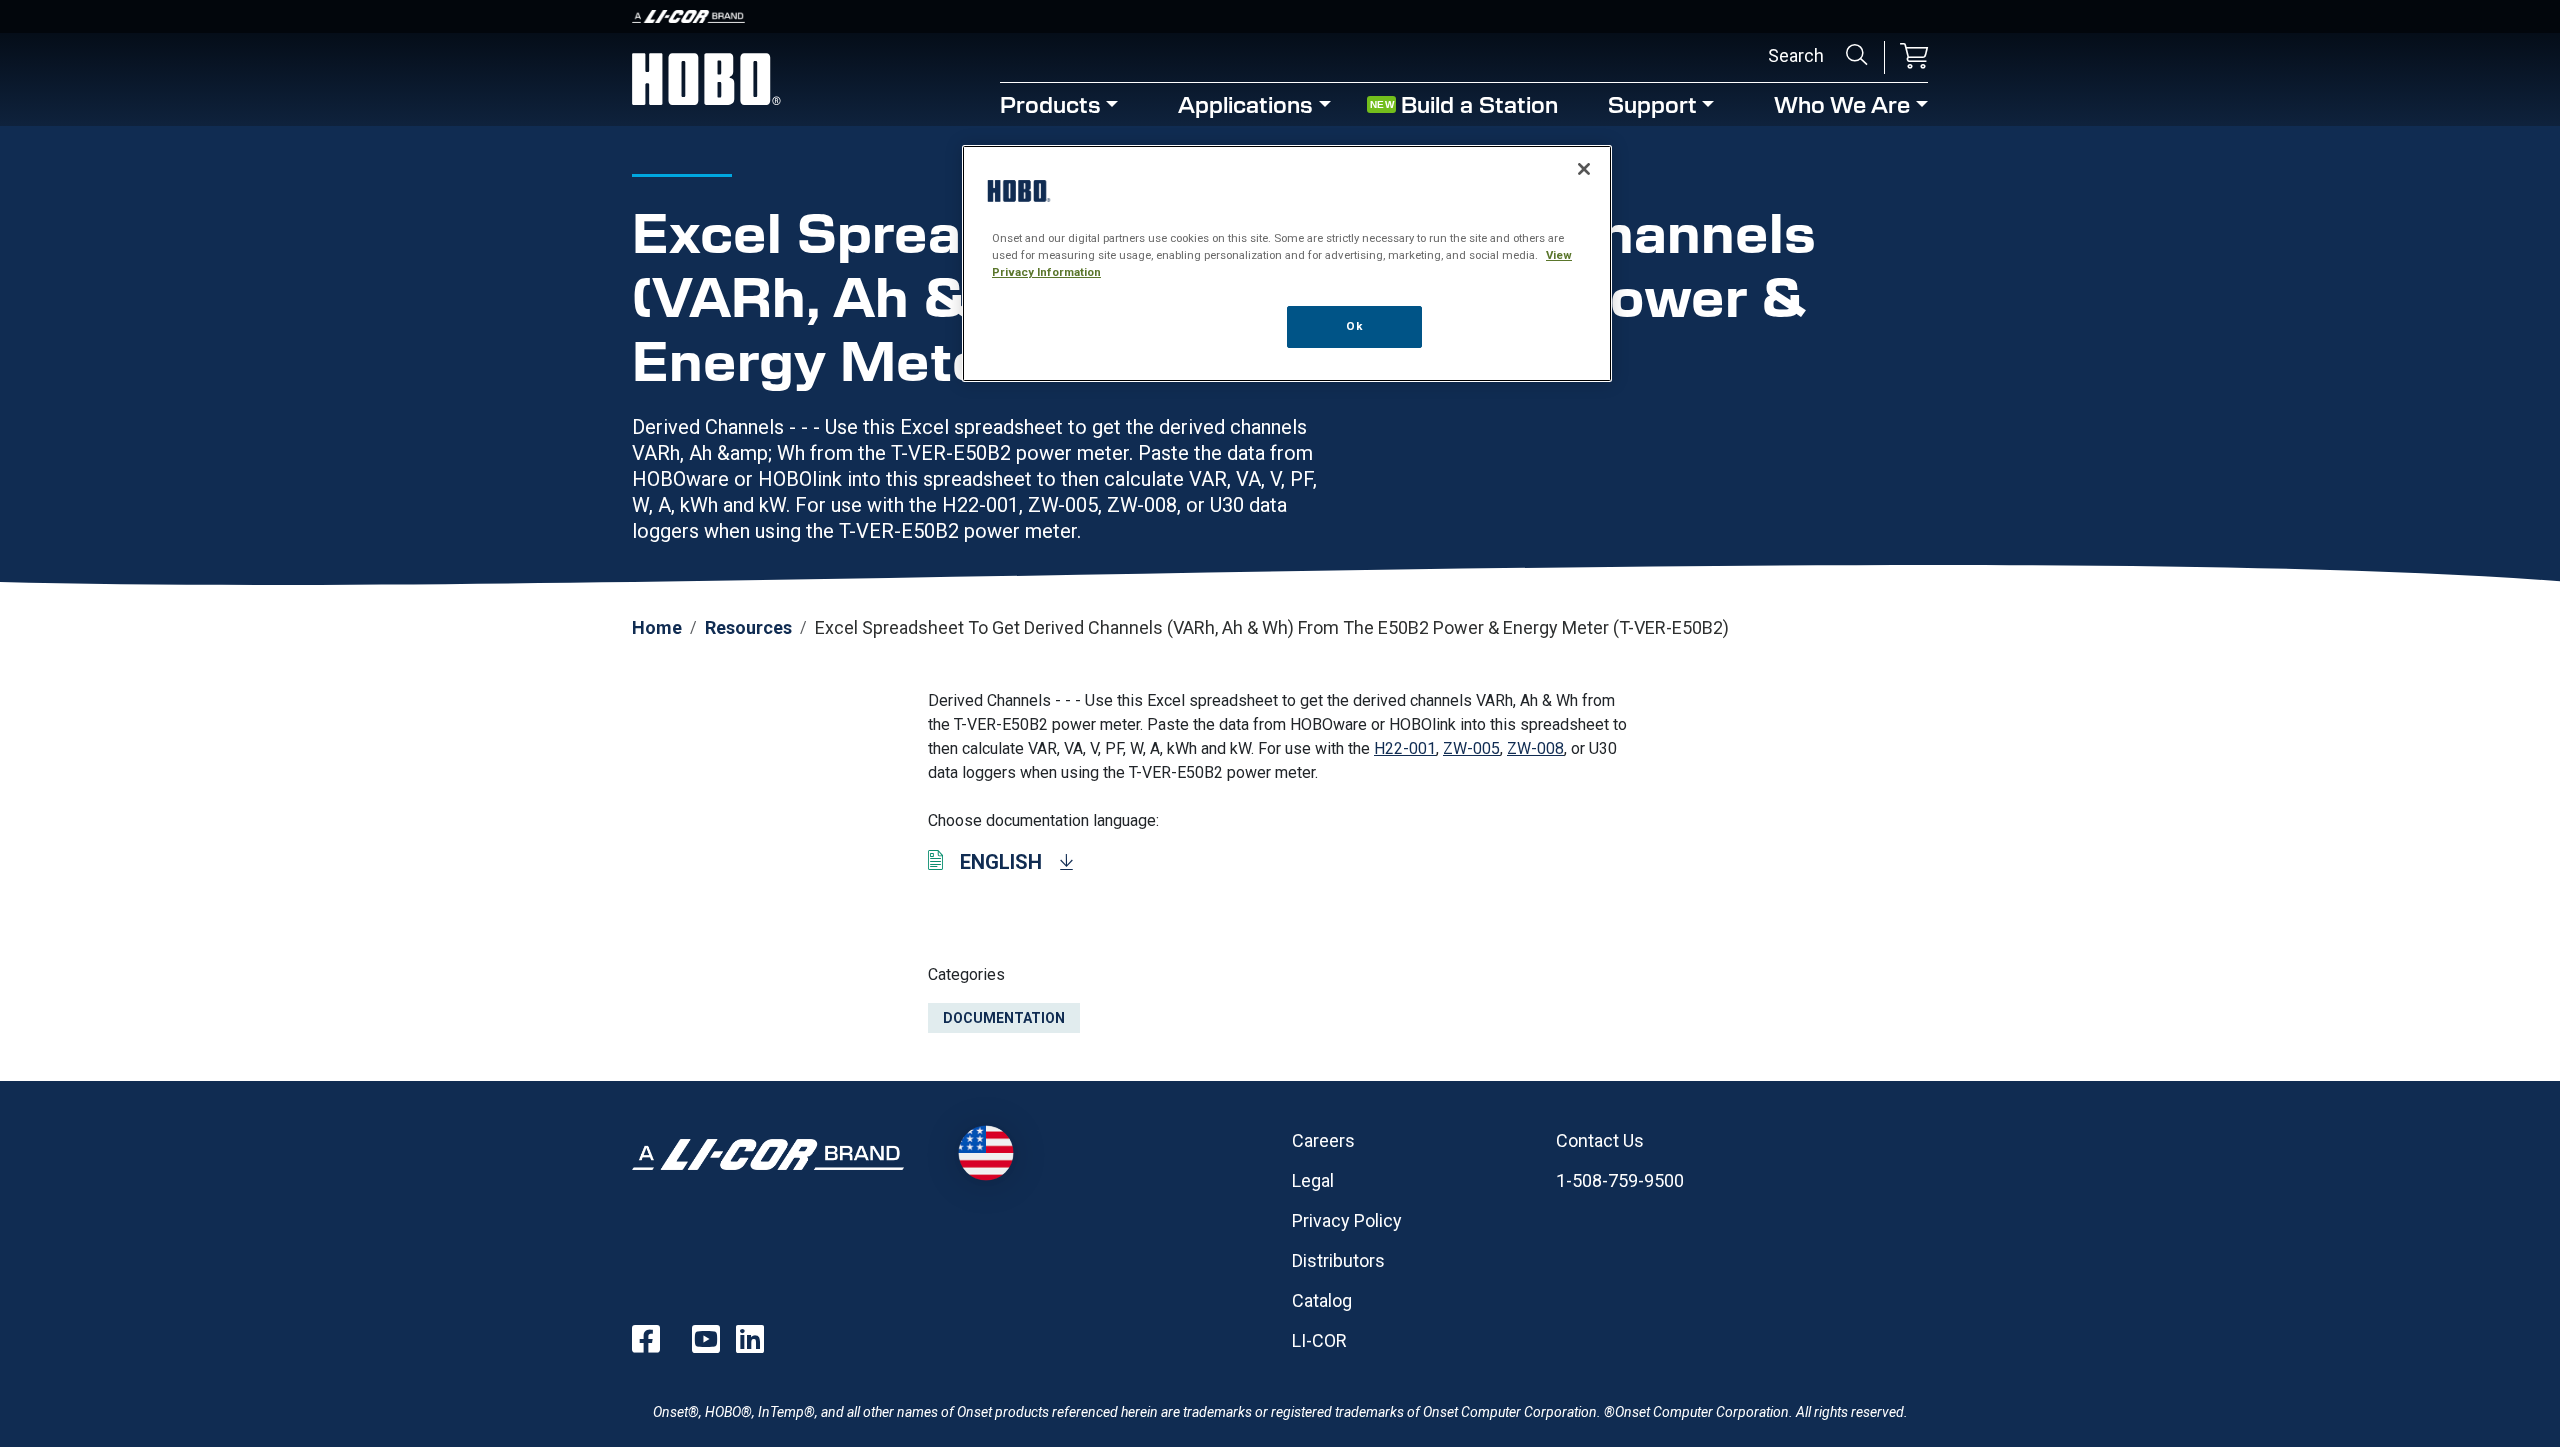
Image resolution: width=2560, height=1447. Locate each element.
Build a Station (1479, 103)
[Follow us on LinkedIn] (750, 1339)
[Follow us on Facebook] (646, 1339)
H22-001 (1405, 748)
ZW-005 (1471, 748)
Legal (1313, 1180)
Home (657, 627)
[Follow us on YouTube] (706, 1339)
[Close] (1584, 169)
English (1001, 862)
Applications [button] (1245, 103)
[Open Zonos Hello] (985, 1152)
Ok (1354, 326)
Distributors (1338, 1260)
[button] (1914, 57)
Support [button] (1652, 103)
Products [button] (1050, 103)
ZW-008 (1535, 748)
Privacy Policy (1347, 1220)
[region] (1287, 263)
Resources (748, 627)
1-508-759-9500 (1620, 1180)
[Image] (1280, 16)
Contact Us (1600, 1140)
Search (1857, 55)
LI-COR (1319, 1340)
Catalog (1322, 1300)
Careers (1323, 1140)
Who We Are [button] (1842, 103)
